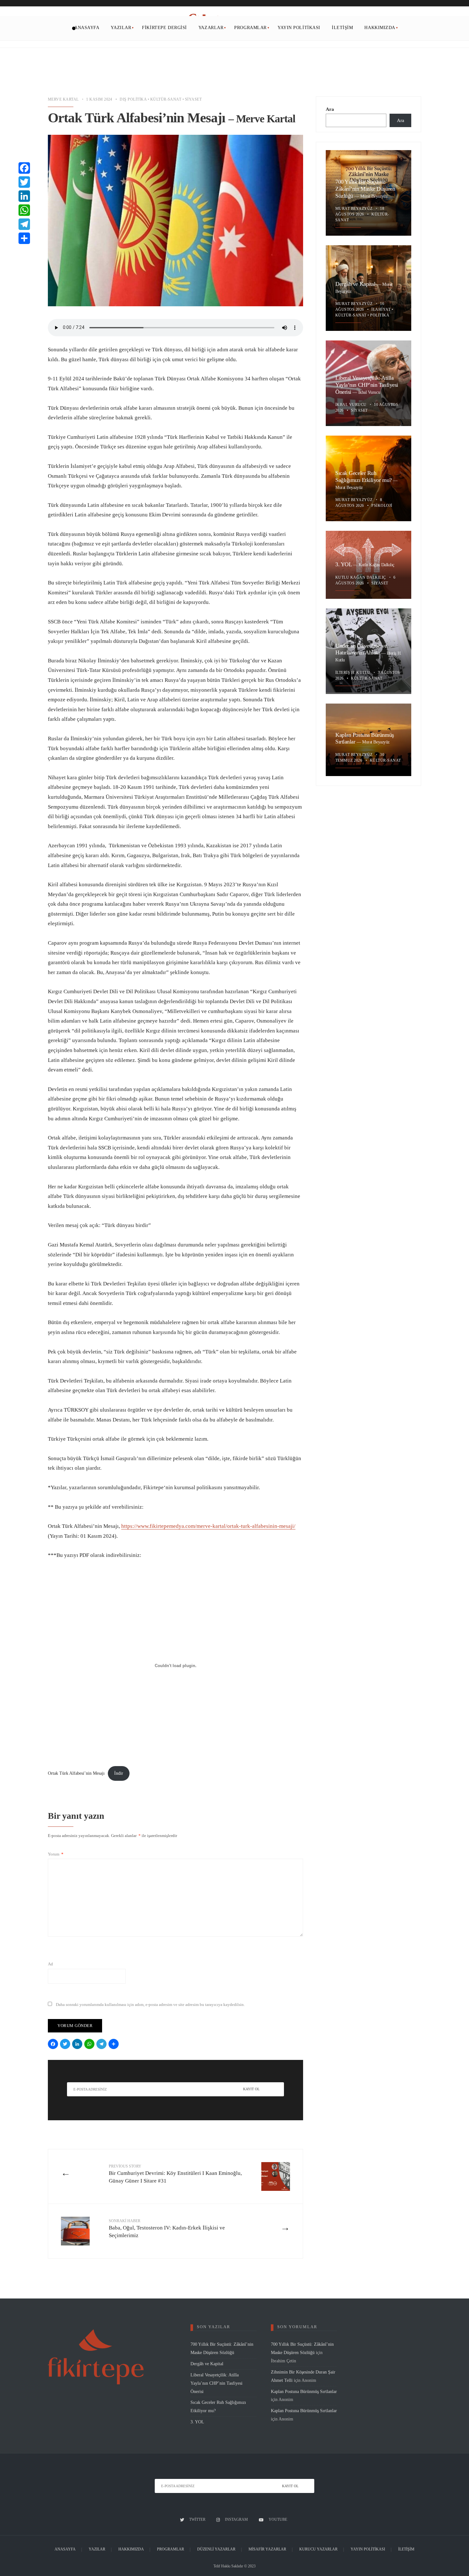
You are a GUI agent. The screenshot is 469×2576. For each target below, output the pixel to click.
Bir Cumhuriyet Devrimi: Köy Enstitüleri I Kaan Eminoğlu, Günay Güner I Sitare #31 (175, 2174)
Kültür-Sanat (166, 99)
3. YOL (344, 564)
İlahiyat (381, 309)
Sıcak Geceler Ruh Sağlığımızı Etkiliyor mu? (364, 477)
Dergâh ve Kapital (356, 284)
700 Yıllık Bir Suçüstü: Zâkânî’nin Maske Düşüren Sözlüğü (365, 189)
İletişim (342, 28)
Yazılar (121, 28)
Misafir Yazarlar (267, 2549)
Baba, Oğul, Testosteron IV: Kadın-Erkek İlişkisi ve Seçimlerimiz (167, 2229)
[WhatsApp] (90, 2045)
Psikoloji (382, 506)
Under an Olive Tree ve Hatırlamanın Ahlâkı (361, 649)
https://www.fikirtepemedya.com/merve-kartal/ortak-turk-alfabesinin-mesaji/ (208, 1526)
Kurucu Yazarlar (318, 2549)
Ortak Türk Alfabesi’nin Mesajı (76, 1773)
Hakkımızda (380, 28)
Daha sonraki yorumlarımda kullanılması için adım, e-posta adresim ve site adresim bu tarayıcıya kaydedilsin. (150, 2004)
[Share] (115, 2045)
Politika (380, 315)
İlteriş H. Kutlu (353, 673)
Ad (50, 1964)
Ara (330, 109)
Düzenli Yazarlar (216, 2549)
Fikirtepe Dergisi (164, 28)
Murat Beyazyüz (374, 196)
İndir (119, 1773)
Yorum (56, 1854)
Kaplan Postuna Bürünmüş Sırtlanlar (304, 2391)
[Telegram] (102, 2045)
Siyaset (193, 99)
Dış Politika (133, 99)
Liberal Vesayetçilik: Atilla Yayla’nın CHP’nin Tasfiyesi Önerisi (367, 385)
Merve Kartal (63, 99)
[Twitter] (66, 2045)
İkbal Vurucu (369, 392)
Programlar (250, 28)
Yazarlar (211, 28)
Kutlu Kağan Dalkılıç (376, 565)
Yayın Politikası (299, 28)
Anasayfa (87, 28)
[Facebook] (54, 2045)
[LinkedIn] (78, 2045)
